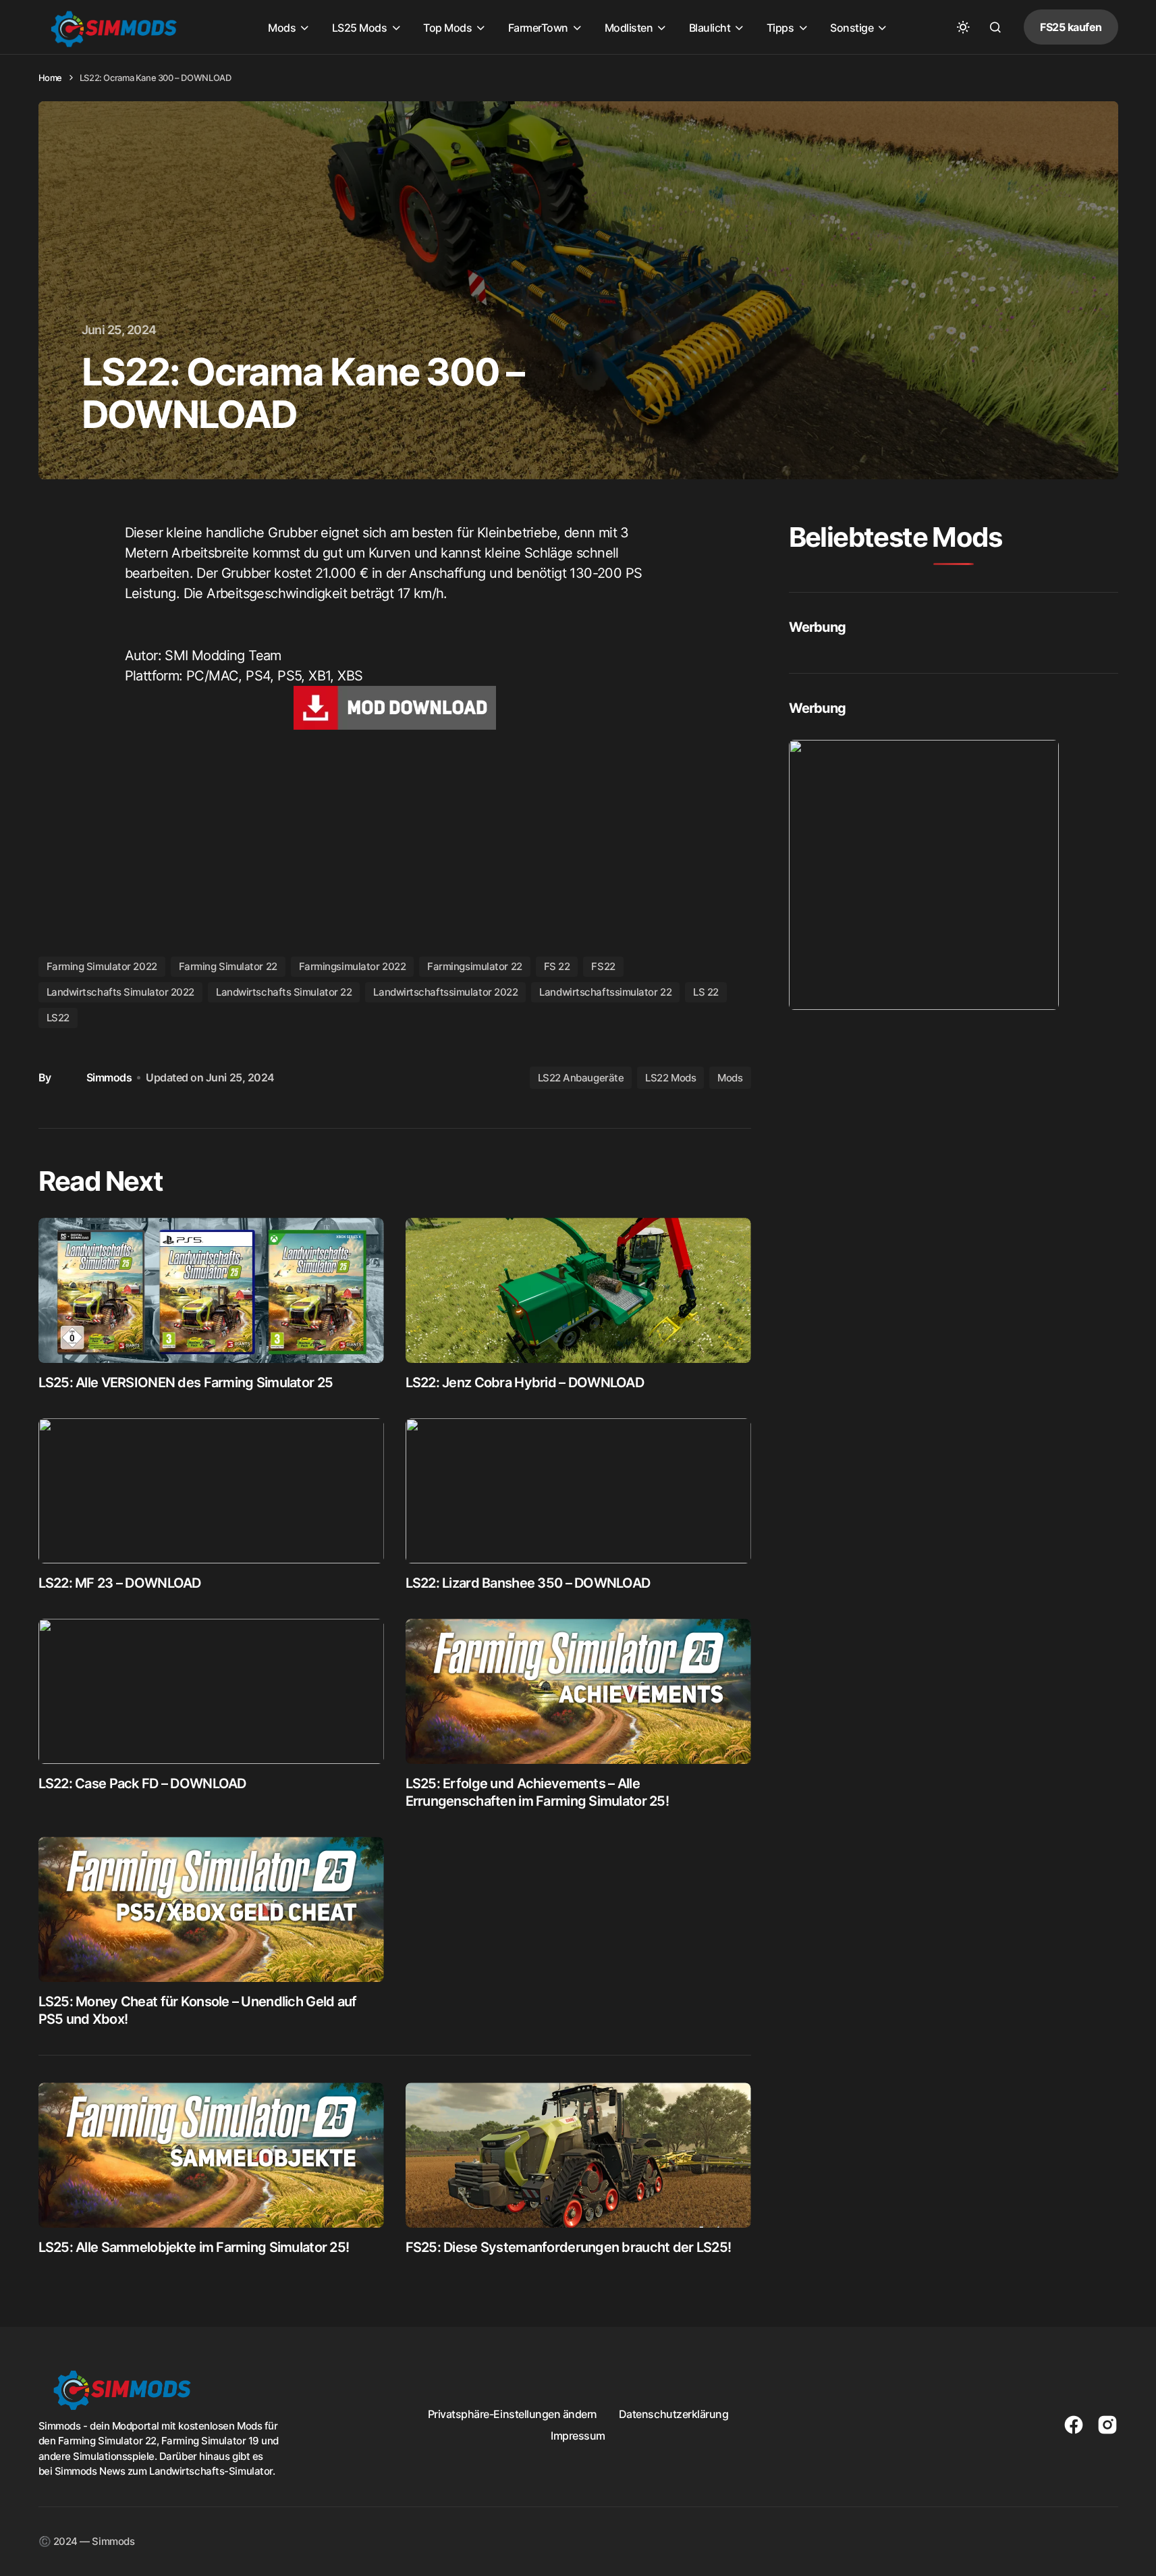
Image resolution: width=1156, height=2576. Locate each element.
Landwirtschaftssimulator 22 (605, 992)
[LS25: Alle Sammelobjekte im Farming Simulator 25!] (211, 2155)
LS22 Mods (670, 1078)
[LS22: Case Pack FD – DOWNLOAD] (211, 1691)
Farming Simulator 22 (228, 966)
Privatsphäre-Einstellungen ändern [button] (513, 2414)
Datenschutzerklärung (673, 2414)
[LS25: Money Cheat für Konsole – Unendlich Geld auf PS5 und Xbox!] (211, 1909)
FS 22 (557, 966)
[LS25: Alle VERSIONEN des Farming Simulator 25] (211, 1290)
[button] (963, 27)
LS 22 (706, 992)
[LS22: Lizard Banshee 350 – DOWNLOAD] (578, 1491)
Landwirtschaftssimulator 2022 (445, 992)
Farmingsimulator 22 (474, 966)
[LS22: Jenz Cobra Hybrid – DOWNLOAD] (578, 1290)
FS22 (603, 966)
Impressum (578, 2436)
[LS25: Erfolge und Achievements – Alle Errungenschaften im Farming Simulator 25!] (578, 1691)
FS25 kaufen (1071, 27)
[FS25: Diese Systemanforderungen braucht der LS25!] (578, 2155)
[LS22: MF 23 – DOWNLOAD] (211, 1491)
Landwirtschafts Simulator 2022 (121, 992)
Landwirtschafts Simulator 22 (284, 992)
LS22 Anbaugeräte (581, 1078)
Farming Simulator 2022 (102, 966)
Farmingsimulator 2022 (353, 966)
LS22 (58, 1018)
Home (50, 78)
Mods (730, 1078)
